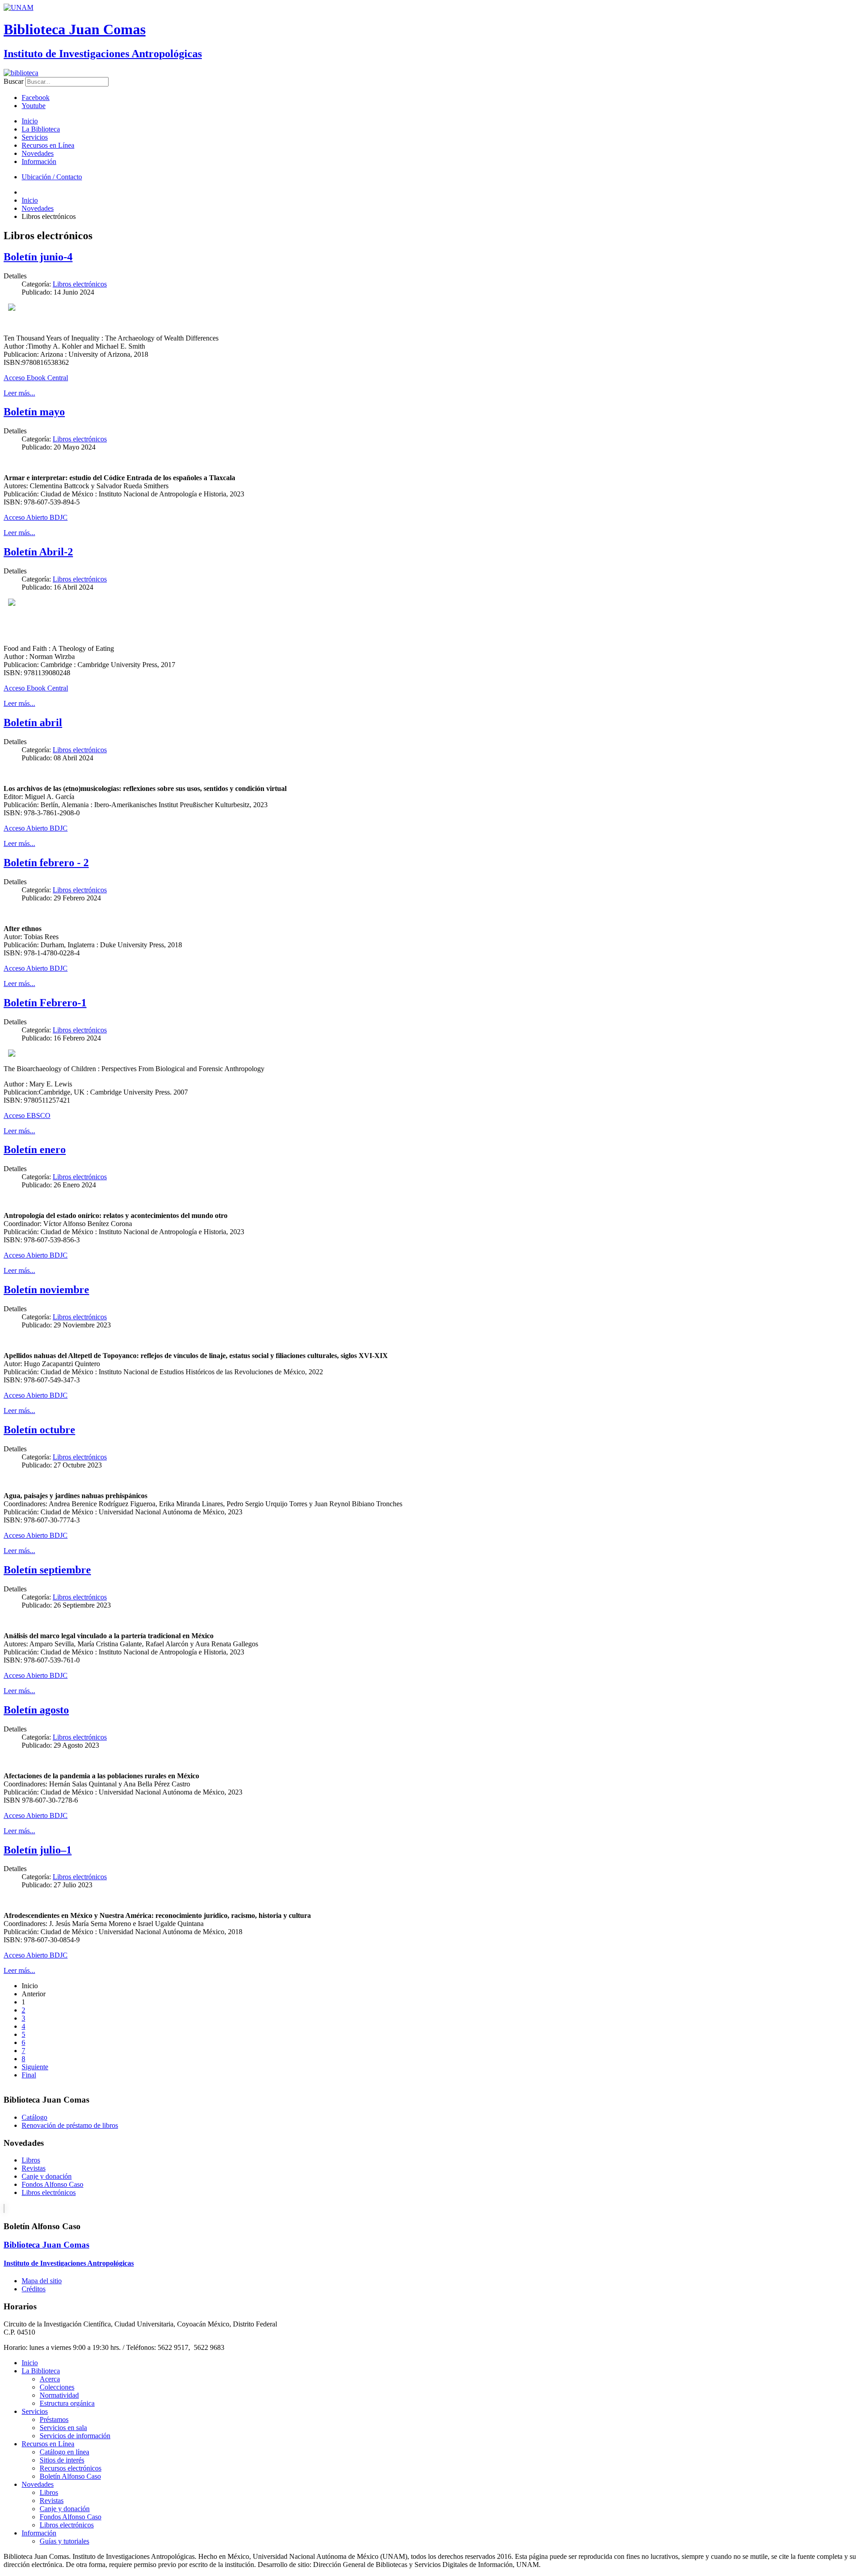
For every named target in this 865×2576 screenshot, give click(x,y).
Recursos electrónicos (71, 2468)
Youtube (34, 106)
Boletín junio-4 (38, 257)
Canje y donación (47, 2176)
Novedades (38, 153)
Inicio (30, 121)
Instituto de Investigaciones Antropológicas (103, 54)
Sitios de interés (62, 2460)
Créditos (34, 2289)
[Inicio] (21, 73)
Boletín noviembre (46, 1290)
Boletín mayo (34, 412)
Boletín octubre (39, 1430)
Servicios (35, 137)
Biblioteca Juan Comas (75, 29)
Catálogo (34, 2117)
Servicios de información (75, 2436)
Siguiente (35, 2067)
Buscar (14, 81)
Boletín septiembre (47, 1570)
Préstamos (54, 2419)
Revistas (34, 2168)
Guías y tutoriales (64, 2541)
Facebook (36, 98)
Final (29, 2075)
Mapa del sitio (42, 2281)
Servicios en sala (63, 2428)
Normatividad (59, 2395)
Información (39, 161)
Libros (31, 2160)
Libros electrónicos (80, 284)
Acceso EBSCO (27, 1115)
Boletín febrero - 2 (46, 863)
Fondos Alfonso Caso (52, 2184)
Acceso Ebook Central (36, 378)
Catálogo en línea (64, 2452)
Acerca (50, 2379)
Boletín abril (33, 722)
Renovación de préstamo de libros (70, 2125)
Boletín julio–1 (38, 1850)
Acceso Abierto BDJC (36, 517)
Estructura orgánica (67, 2403)
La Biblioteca (41, 129)
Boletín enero (35, 1149)
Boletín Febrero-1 (45, 1003)
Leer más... (19, 393)
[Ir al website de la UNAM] (18, 7)
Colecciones (57, 2387)
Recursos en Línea (48, 145)
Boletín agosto (36, 1710)
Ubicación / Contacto (52, 177)
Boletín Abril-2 (38, 552)
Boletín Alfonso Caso (70, 2476)
